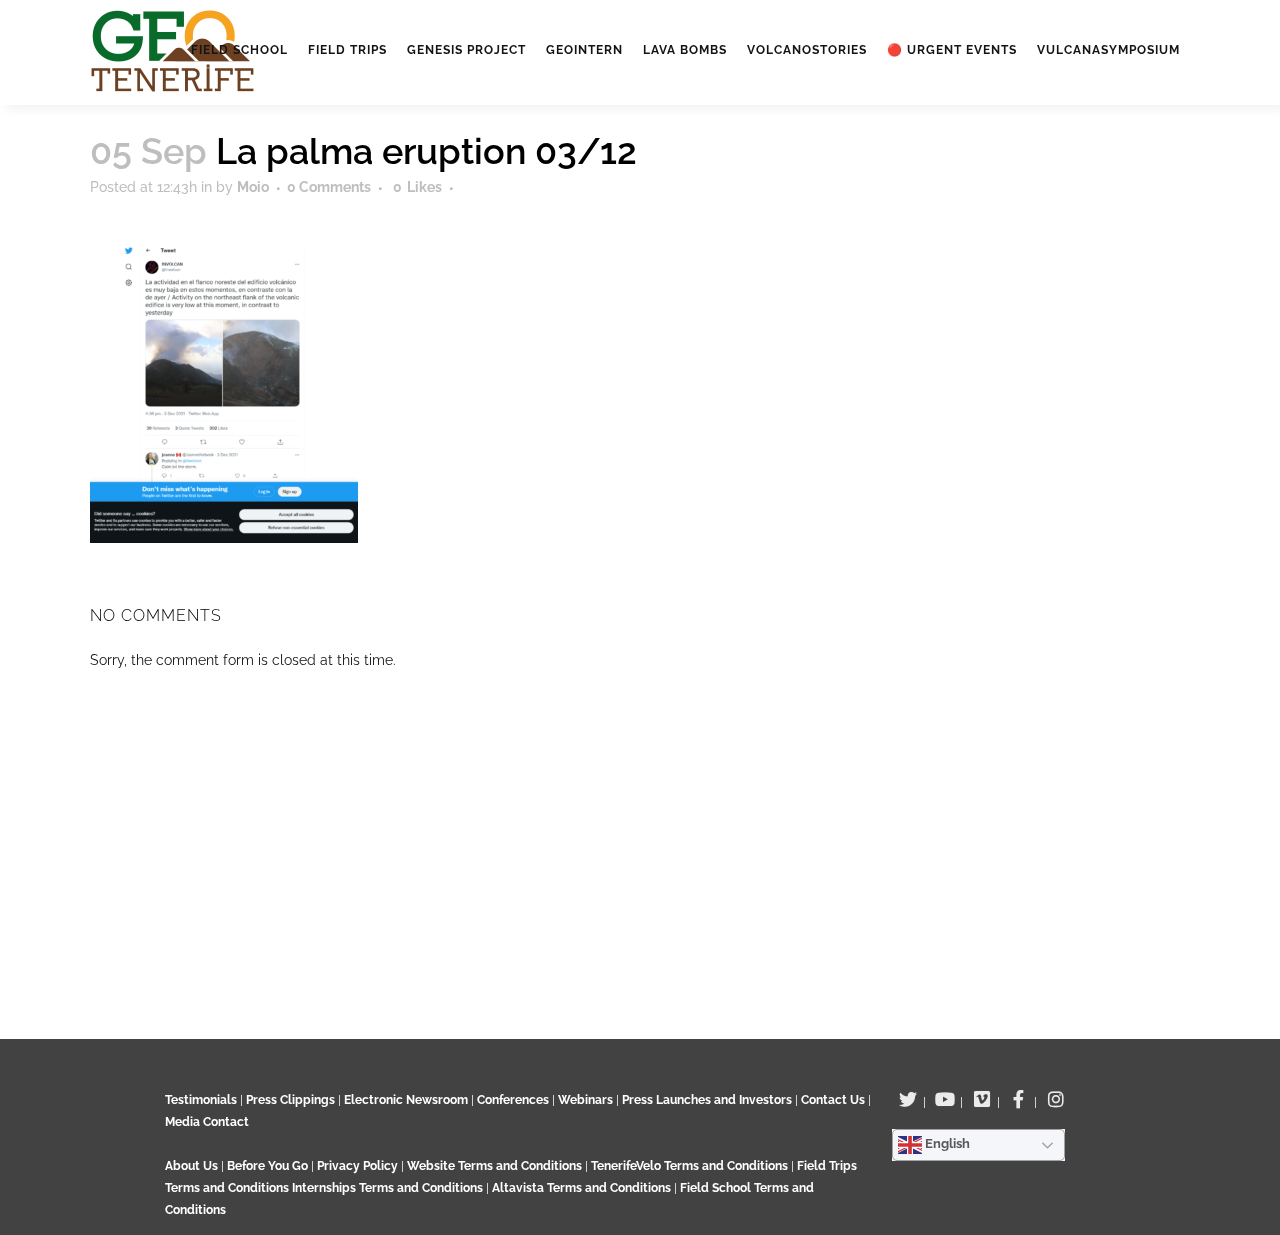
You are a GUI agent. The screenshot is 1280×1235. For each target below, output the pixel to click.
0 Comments (329, 187)
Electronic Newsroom (406, 1100)
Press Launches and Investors (707, 1100)
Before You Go (266, 1166)
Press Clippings (290, 1100)
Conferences (513, 1100)
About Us (191, 1166)
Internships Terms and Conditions (389, 1188)
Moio (253, 187)
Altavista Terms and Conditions (581, 1188)
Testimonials (201, 1100)
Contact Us (833, 1100)
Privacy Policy (357, 1166)
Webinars (585, 1100)
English (946, 1143)
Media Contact (207, 1122)
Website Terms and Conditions (496, 1166)
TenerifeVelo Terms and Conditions (691, 1166)
